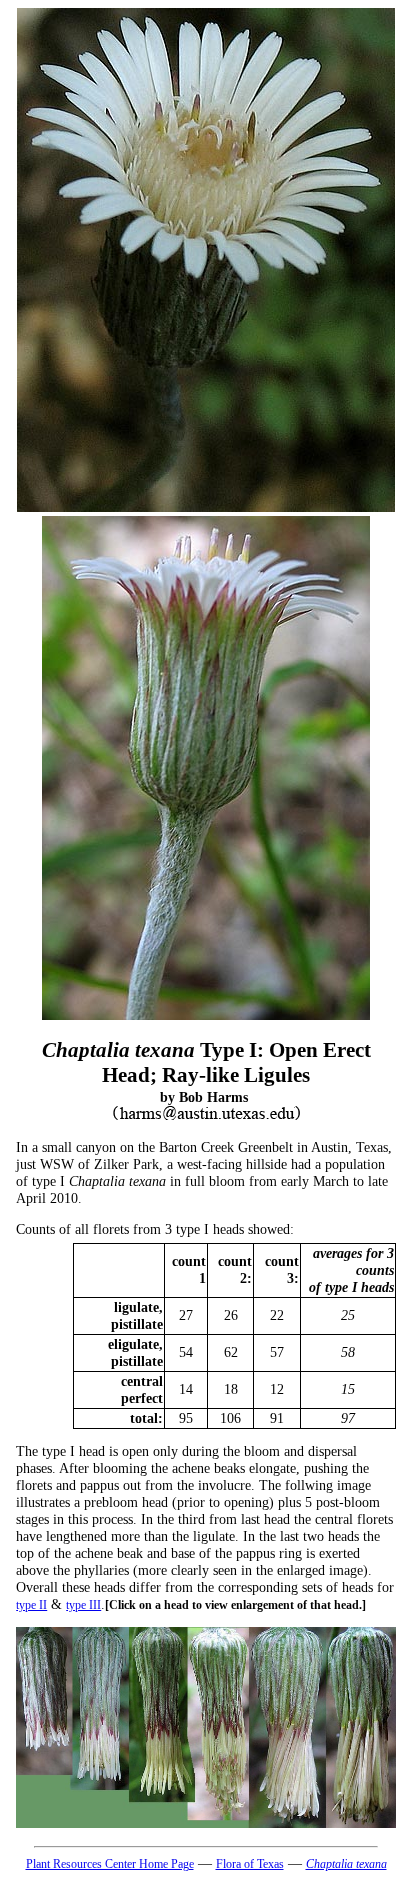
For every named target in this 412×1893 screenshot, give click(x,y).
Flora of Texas (250, 1864)
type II (31, 1605)
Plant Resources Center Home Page (110, 1864)
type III (83, 1605)
